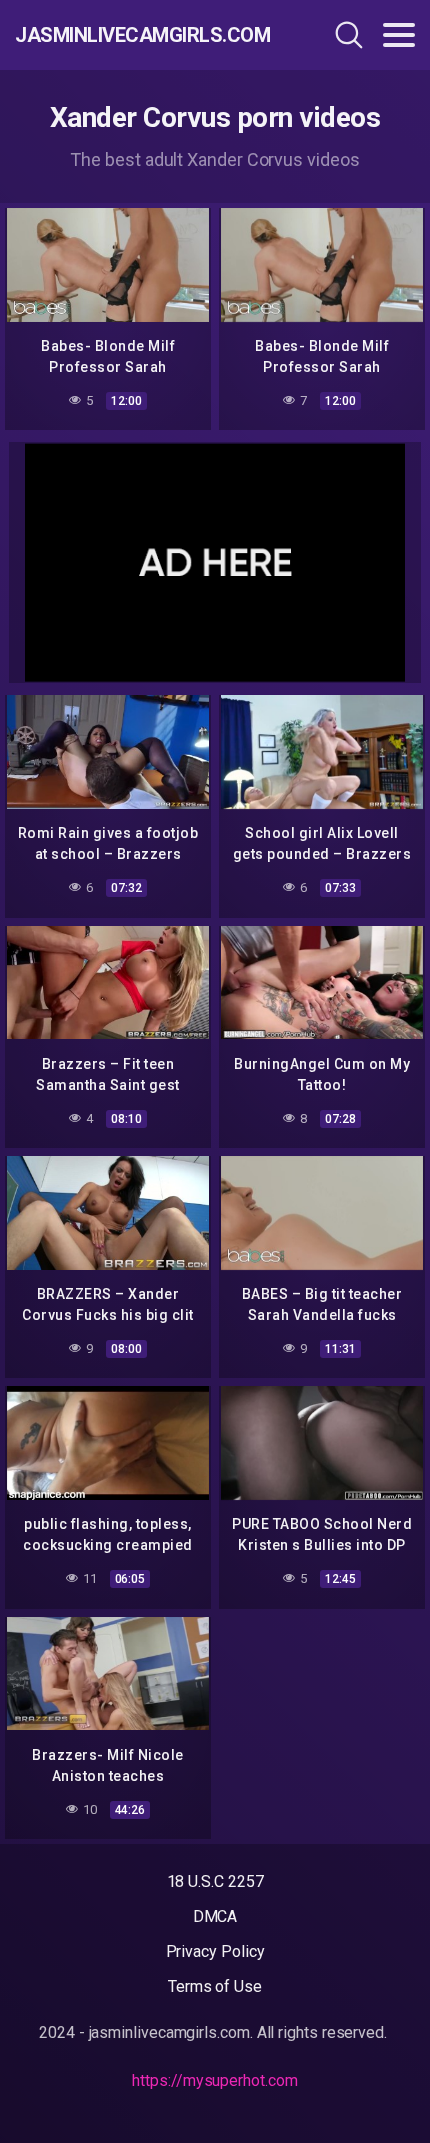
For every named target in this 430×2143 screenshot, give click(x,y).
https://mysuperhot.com (214, 2080)
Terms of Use (215, 1986)
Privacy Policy (215, 1951)
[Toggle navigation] (399, 35)
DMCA (215, 1916)
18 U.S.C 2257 (215, 1881)
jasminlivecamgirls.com (135, 35)
